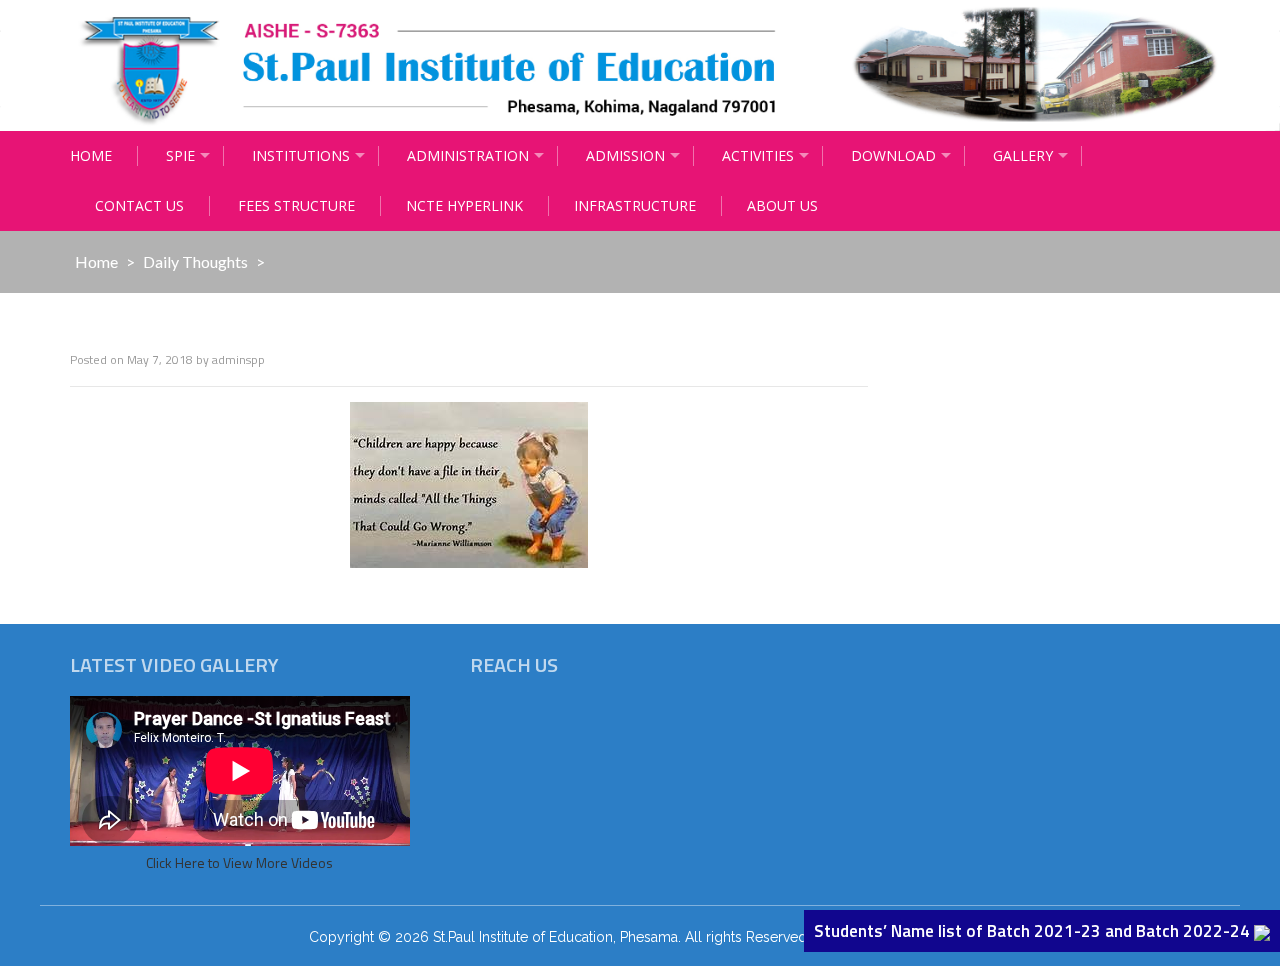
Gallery (1023, 155)
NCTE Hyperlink (464, 205)
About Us (782, 205)
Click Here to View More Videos (239, 862)
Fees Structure (296, 205)
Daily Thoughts (195, 261)
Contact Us (139, 205)
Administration (468, 155)
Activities (758, 155)
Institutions (301, 155)
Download (893, 155)
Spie (180, 155)
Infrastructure (635, 205)
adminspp (238, 359)
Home (91, 155)
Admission (625, 155)
